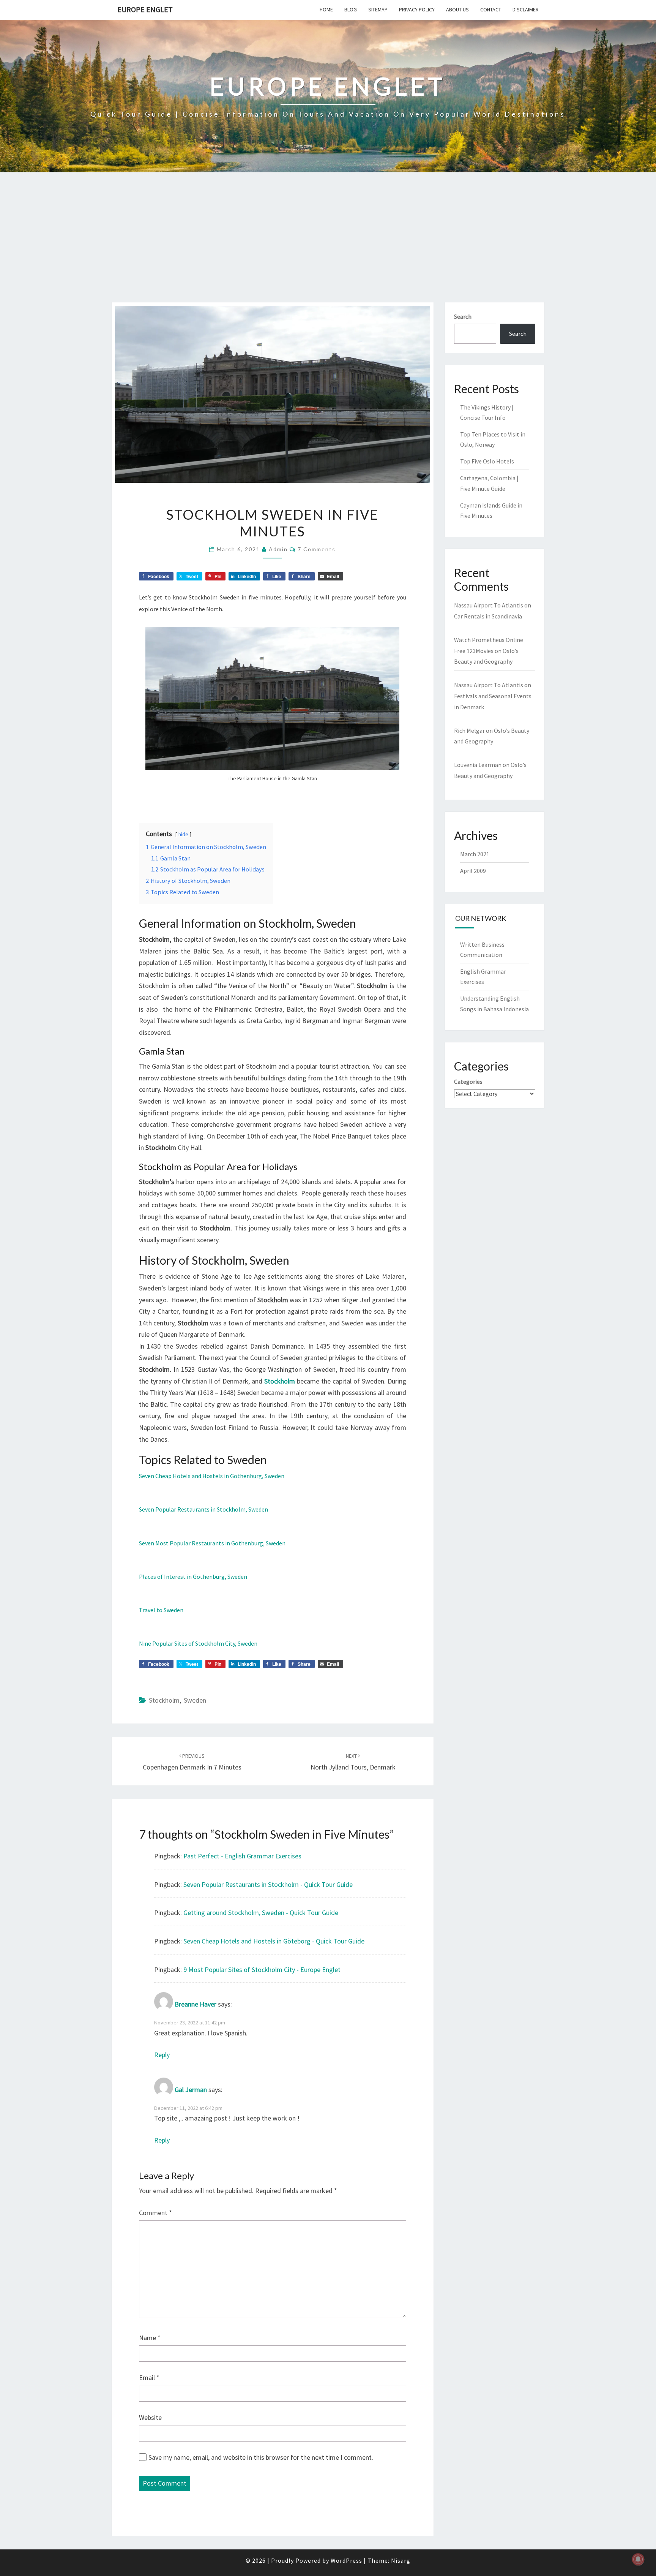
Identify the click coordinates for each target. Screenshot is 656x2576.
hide (183, 834)
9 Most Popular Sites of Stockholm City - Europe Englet (262, 1970)
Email (149, 2378)
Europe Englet (145, 9)
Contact (491, 9)
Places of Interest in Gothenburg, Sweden (193, 1577)
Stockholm (280, 1381)
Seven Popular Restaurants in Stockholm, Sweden (203, 1509)
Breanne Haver (196, 2004)
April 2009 (473, 871)
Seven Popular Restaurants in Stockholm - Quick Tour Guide (268, 1884)
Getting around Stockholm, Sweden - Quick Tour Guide (261, 1913)
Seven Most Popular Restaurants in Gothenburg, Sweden (212, 1543)
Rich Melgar (469, 731)
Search (463, 316)
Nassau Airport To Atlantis (489, 605)
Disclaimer (526, 9)
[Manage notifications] (638, 2559)
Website (150, 2417)
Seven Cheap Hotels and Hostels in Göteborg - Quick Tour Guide (274, 1941)
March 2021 (475, 854)
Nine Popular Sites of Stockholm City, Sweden (198, 1643)
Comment (155, 2213)
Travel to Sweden (161, 1610)
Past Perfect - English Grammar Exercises (242, 1856)
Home (326, 9)
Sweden (195, 1700)
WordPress (346, 2560)
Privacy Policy (417, 9)
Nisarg (401, 2560)
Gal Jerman (191, 2090)
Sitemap (378, 9)
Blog (351, 9)
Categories (468, 1082)
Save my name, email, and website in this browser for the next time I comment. (261, 2457)
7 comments (317, 549)
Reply (162, 2055)
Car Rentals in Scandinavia (488, 616)
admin (278, 549)
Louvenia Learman (478, 765)
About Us (457, 9)
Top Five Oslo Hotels (487, 461)
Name (150, 2338)
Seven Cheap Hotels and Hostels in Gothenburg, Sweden (212, 1476)
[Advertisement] (328, 245)
